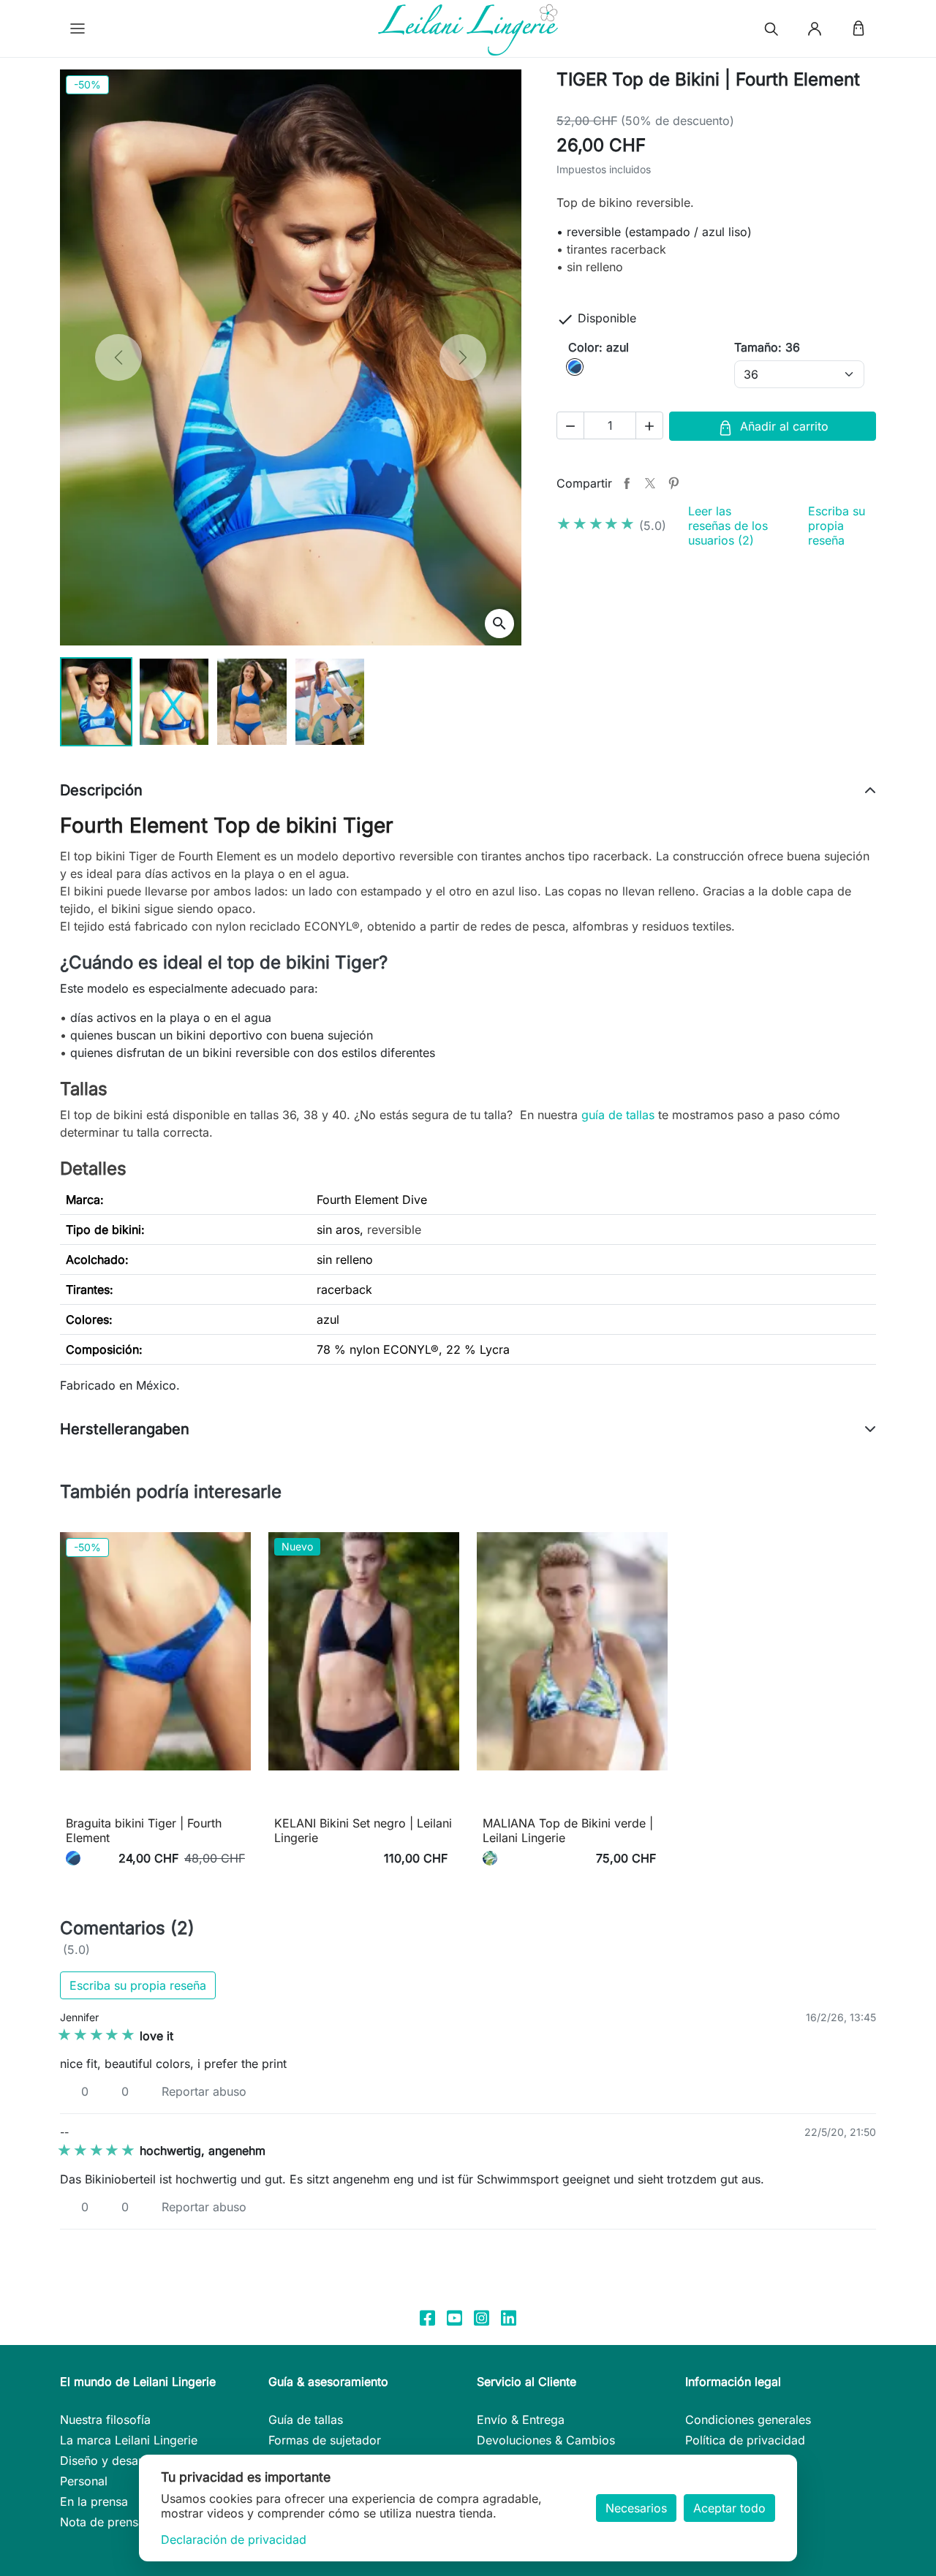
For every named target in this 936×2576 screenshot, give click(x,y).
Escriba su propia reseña (837, 526)
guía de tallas (618, 1115)
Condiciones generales (748, 2420)
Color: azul (599, 347)
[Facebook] (427, 2316)
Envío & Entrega (521, 2420)
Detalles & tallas (156, 1800)
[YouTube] (454, 2316)
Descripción (101, 790)
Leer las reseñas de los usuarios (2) (728, 526)
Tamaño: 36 (767, 347)
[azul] (73, 1858)
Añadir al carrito (784, 426)
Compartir (627, 483)
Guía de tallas (306, 2420)
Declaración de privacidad (234, 2539)
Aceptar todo (729, 2508)
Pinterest (673, 483)
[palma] (490, 1858)
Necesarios (636, 2508)
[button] (78, 29)
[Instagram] (482, 2316)
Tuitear (650, 483)
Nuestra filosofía (105, 2420)
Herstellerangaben (125, 1429)
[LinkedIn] (509, 2316)
